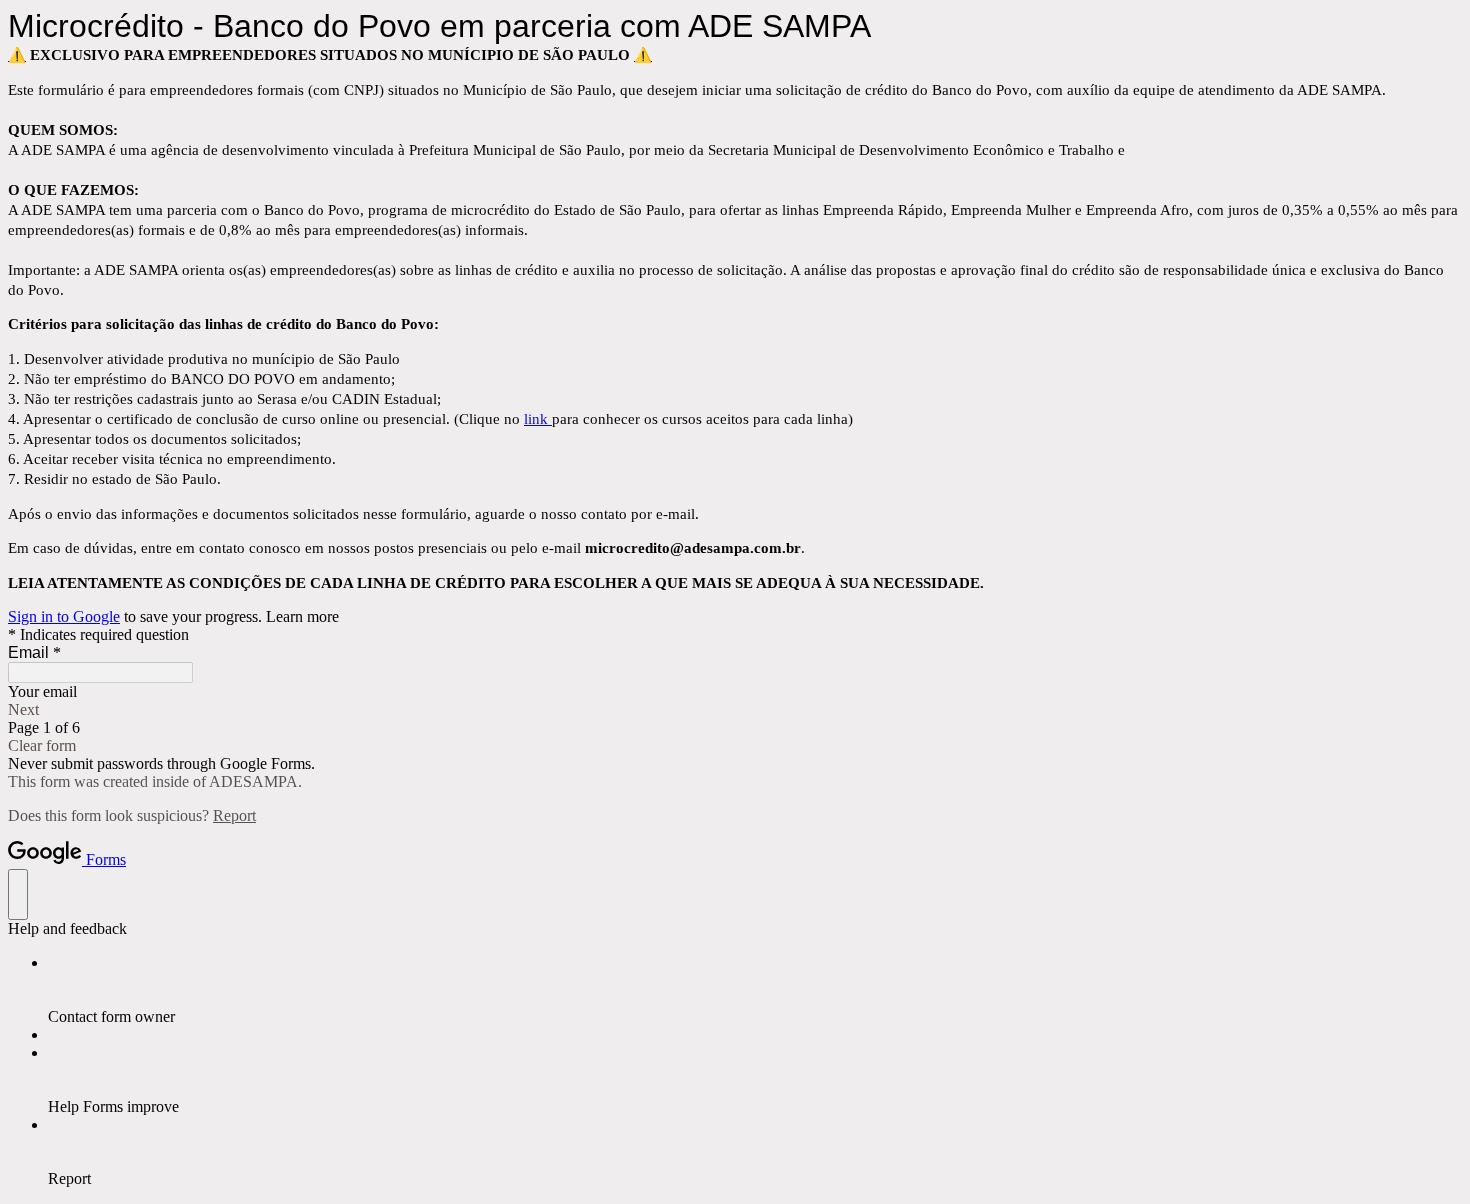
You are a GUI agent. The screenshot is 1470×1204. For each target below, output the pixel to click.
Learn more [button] (302, 616)
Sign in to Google (64, 616)
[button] (735, 710)
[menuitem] (755, 990)
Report (234, 815)
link (538, 419)
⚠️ (17, 55)
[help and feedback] (18, 894)
